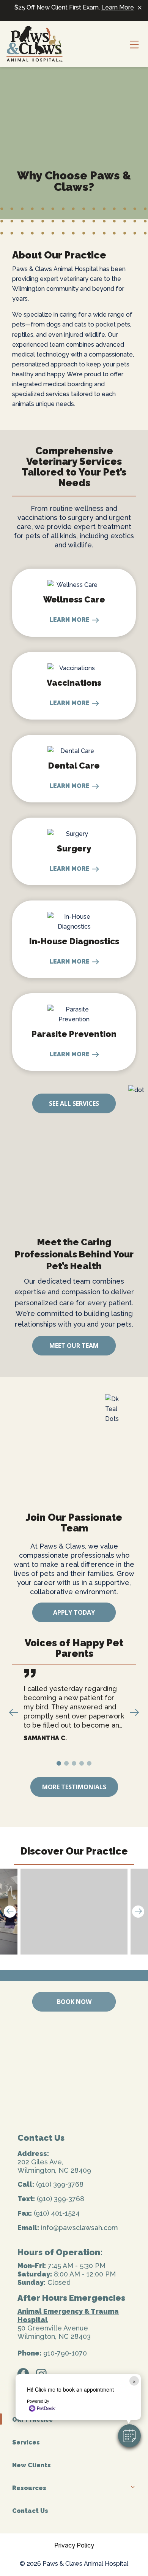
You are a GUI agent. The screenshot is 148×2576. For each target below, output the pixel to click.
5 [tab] (90, 1765)
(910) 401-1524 (57, 2213)
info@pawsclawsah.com (80, 2228)
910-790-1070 (65, 2353)
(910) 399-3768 (60, 2184)
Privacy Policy (74, 2545)
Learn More (118, 7)
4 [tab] (83, 1765)
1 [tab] (60, 1765)
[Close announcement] (140, 8)
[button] (129, 2436)
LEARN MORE (69, 620)
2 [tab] (68, 1765)
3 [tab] (75, 1765)
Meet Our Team (74, 1346)
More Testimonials (74, 1787)
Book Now (74, 2002)
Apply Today (74, 1612)
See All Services (74, 1103)
